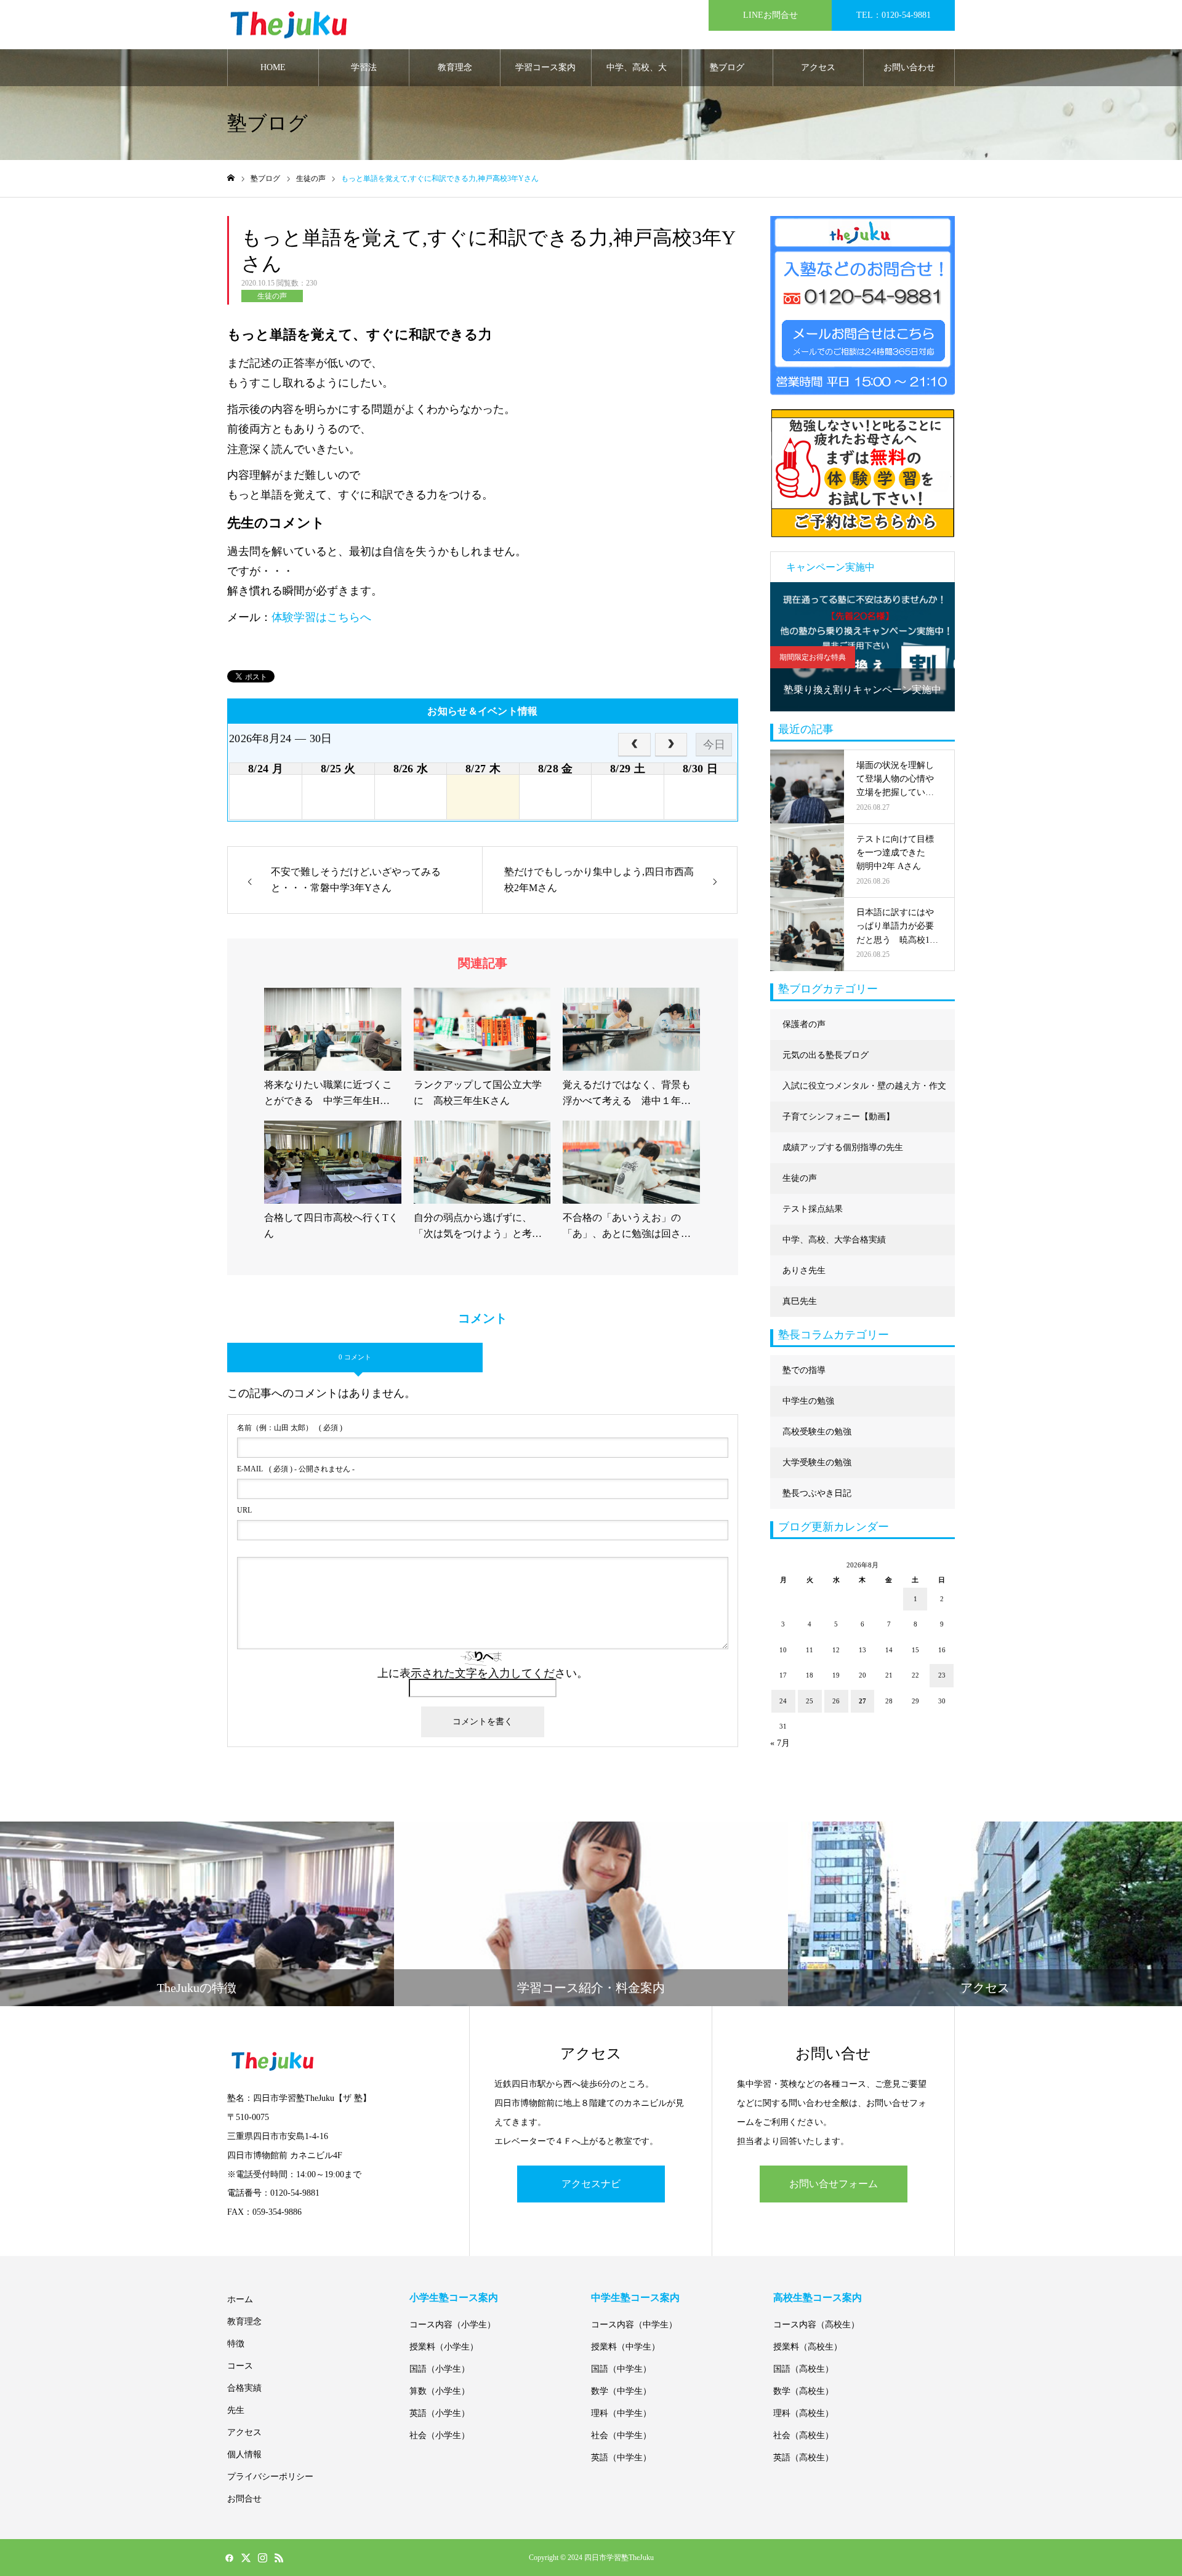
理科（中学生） (621, 2413)
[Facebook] (229, 2558)
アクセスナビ (591, 2184)
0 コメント (355, 1357)
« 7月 (780, 1743)
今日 (714, 745)
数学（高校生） (803, 2391)
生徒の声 (272, 296)
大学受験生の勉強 (817, 1462)
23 (942, 1675)
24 (783, 1701)
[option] (862, 647)
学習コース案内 (545, 67)
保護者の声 (804, 1024)
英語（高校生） (803, 2458)
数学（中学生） (621, 2391)
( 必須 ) (290, 1428)
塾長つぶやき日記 (817, 1493)
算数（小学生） (440, 2391)
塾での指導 (804, 1370)
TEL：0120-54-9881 (894, 15)
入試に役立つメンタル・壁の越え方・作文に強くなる (864, 1091)
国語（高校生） (803, 2369)
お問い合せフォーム (834, 2184)
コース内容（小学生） (452, 2325)
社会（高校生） (803, 2435)
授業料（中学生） (625, 2347)
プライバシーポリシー (270, 2477)
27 (862, 1701)
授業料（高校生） (808, 2347)
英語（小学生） (440, 2413)
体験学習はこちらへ (321, 617)
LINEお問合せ (770, 15)
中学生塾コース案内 (635, 2298)
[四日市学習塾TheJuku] (289, 25)
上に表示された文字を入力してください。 (483, 1673)
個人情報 (244, 2454)
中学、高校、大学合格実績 (637, 74)
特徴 (236, 2344)
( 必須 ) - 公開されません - (296, 1469)
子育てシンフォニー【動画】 (838, 1117)
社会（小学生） (440, 2435)
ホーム (240, 2299)
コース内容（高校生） (816, 2325)
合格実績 (244, 2388)
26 (836, 1701)
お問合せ (244, 2499)
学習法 (364, 67)
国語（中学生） (621, 2369)
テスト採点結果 (813, 1209)
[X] (246, 2558)
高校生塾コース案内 (818, 2298)
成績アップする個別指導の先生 (843, 1147)
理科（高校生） (803, 2413)
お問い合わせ (909, 67)
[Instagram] (262, 2558)
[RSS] (279, 2558)
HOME (273, 67)
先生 (236, 2410)
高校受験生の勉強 (817, 1432)
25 (810, 1701)
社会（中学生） (621, 2435)
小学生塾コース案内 (454, 2298)
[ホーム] (231, 178)
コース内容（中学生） (634, 2325)
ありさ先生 (804, 1270)
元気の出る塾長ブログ (826, 1055)
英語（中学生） (621, 2458)
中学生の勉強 (808, 1401)
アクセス (818, 67)
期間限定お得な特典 (813, 657)
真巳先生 (800, 1301)
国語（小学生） (440, 2369)
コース (240, 2366)
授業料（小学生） (444, 2347)
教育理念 (455, 67)
